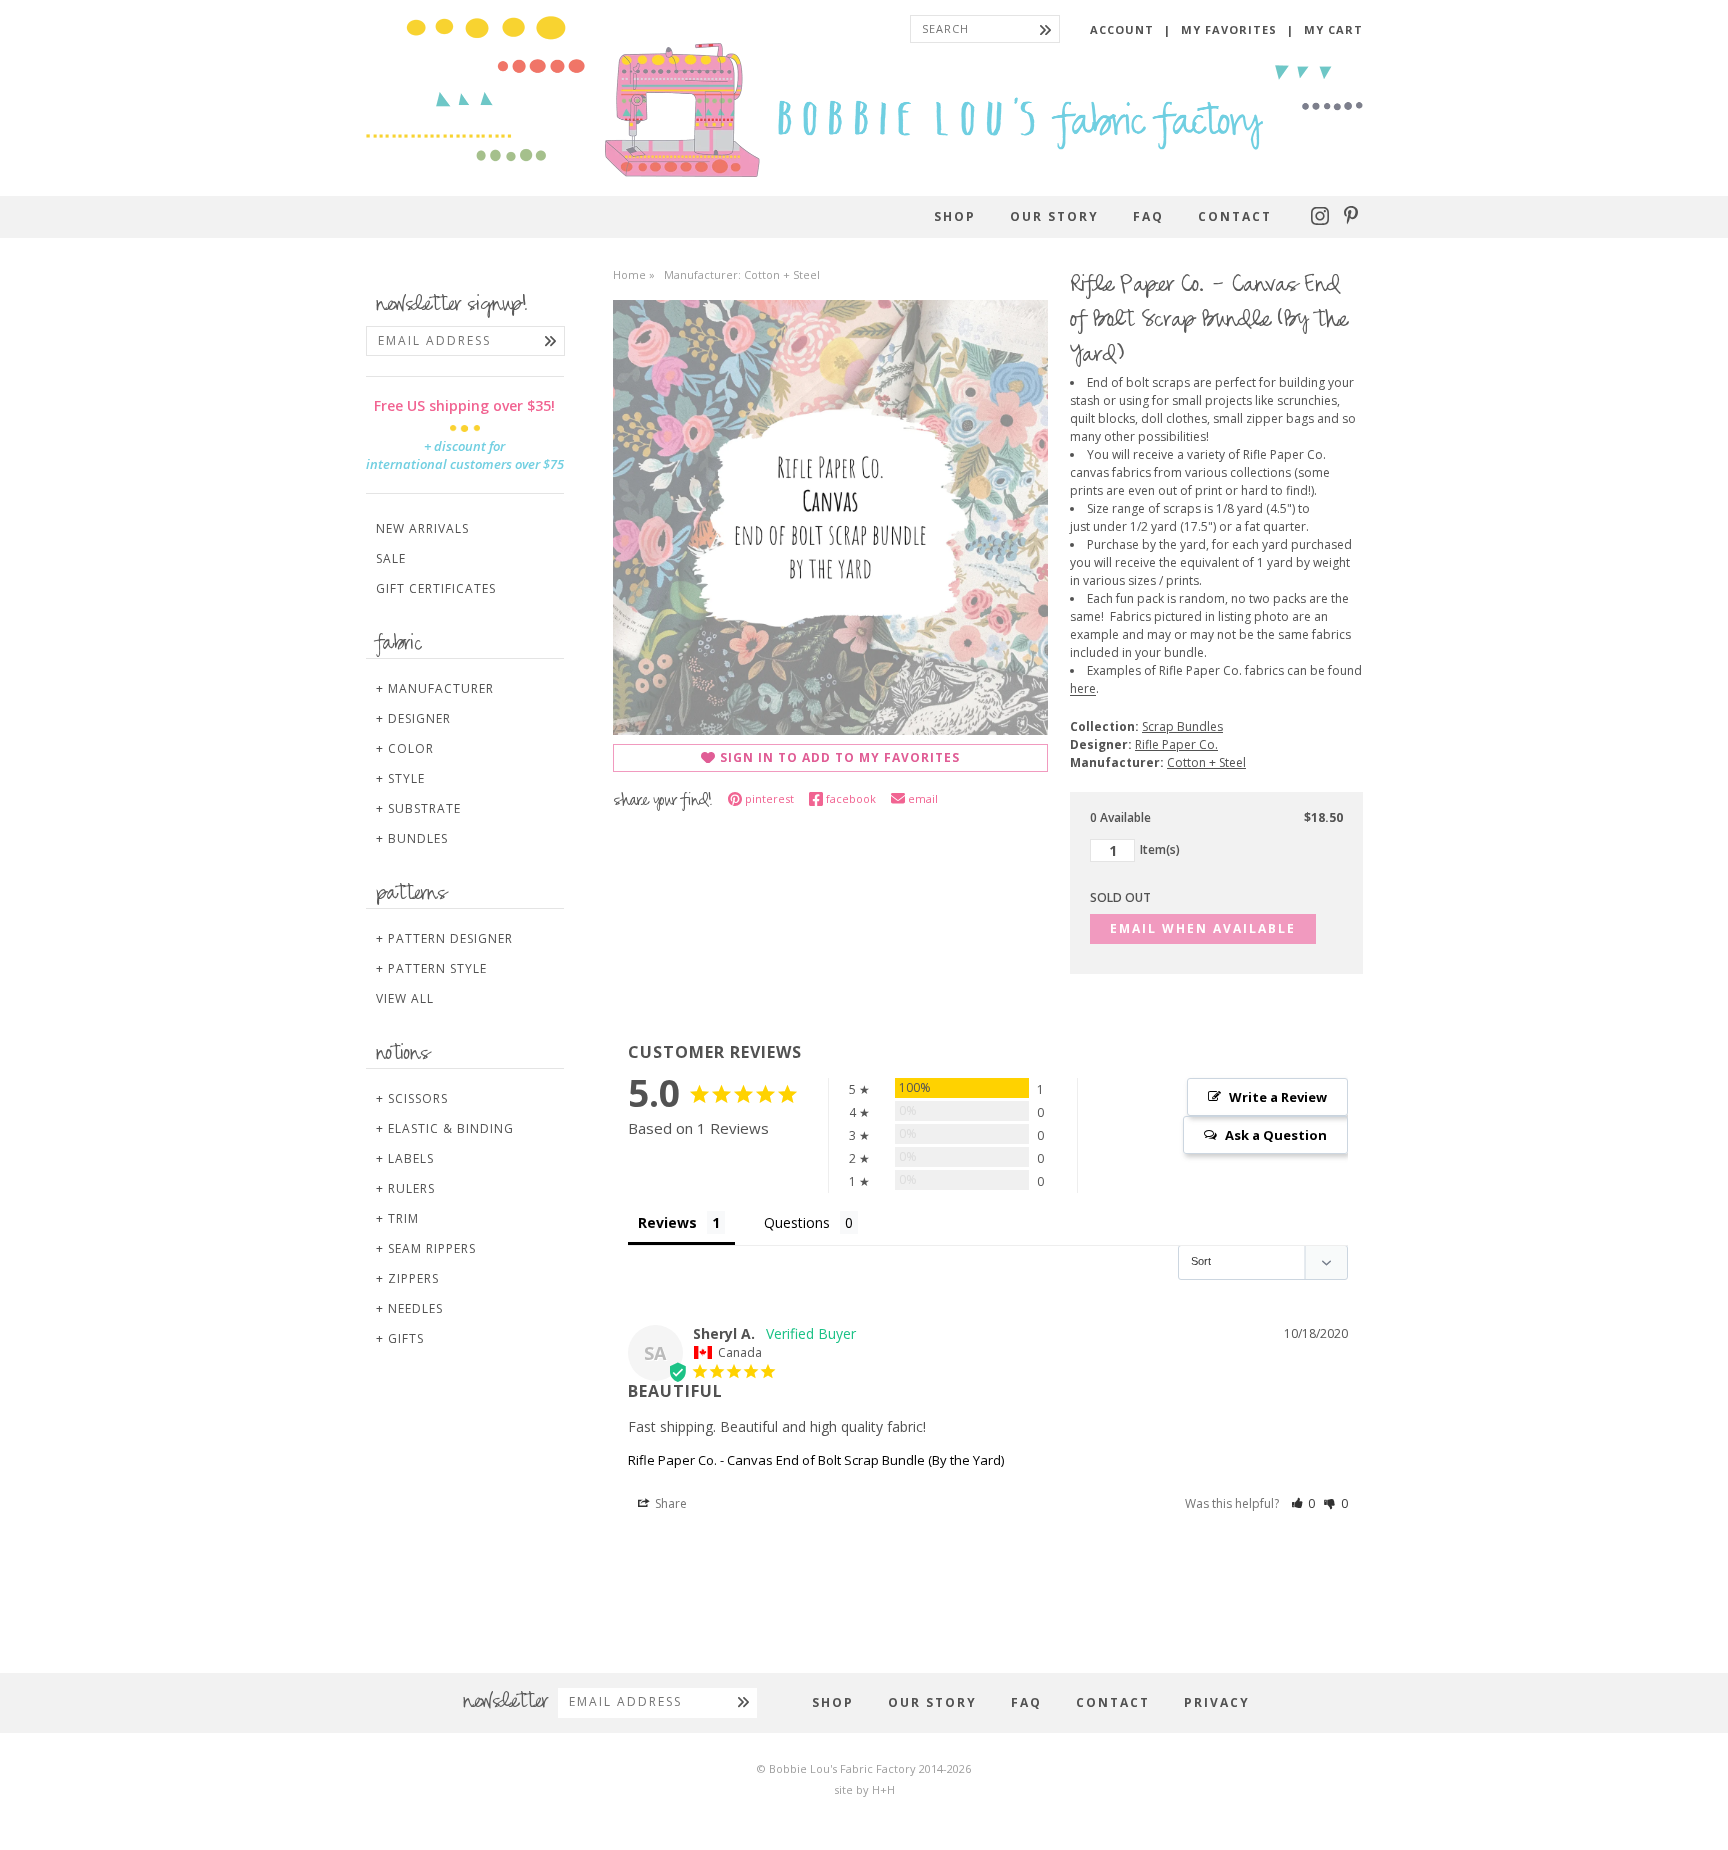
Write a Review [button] (1278, 1097)
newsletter (505, 1703)
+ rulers (405, 1188)
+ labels (405, 1158)
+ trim (397, 1218)
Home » (634, 274)
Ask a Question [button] (1276, 1135)
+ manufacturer (435, 688)
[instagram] (1322, 220)
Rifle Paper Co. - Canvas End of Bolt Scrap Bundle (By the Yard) (816, 1460)
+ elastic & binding (445, 1128)
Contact (1235, 216)
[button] (1303, 1503)
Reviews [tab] (667, 1222)
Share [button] (669, 1503)
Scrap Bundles (1182, 726)
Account (1122, 29)
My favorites (1229, 29)
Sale (391, 558)
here (1083, 688)
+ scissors (412, 1098)
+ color (405, 748)
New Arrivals (422, 528)
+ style (400, 778)
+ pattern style (431, 968)
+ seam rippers (426, 1248)
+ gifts (400, 1338)
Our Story (1054, 216)
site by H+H (864, 1789)
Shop (955, 216)
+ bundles (412, 838)
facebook (851, 798)
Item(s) (1160, 850)
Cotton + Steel (1206, 762)
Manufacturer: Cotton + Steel (742, 274)
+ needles (409, 1308)
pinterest (769, 798)
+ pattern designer (444, 938)
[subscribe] (550, 341)
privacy (1217, 1702)
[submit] (1045, 29)
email (923, 798)
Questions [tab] (797, 1222)
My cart (1333, 29)
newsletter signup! (452, 306)
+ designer (413, 718)
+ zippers (407, 1278)
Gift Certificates (436, 588)
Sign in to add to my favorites (840, 757)
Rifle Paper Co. (1176, 744)
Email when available (1203, 928)
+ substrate (418, 808)
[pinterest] (1351, 220)
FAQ (1148, 216)
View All (405, 998)
